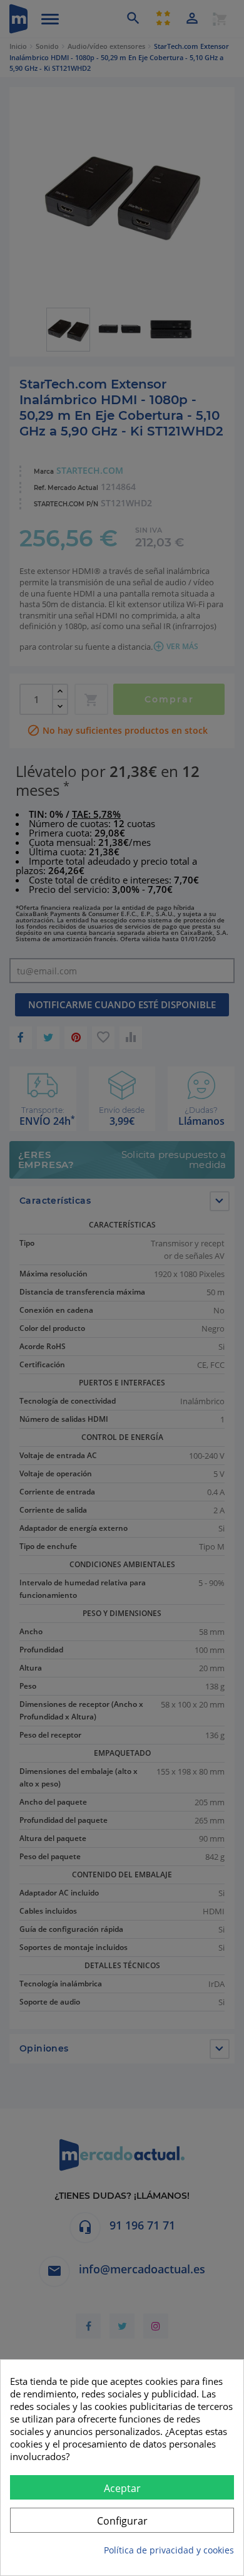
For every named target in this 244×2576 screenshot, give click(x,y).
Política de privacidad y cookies (169, 2550)
